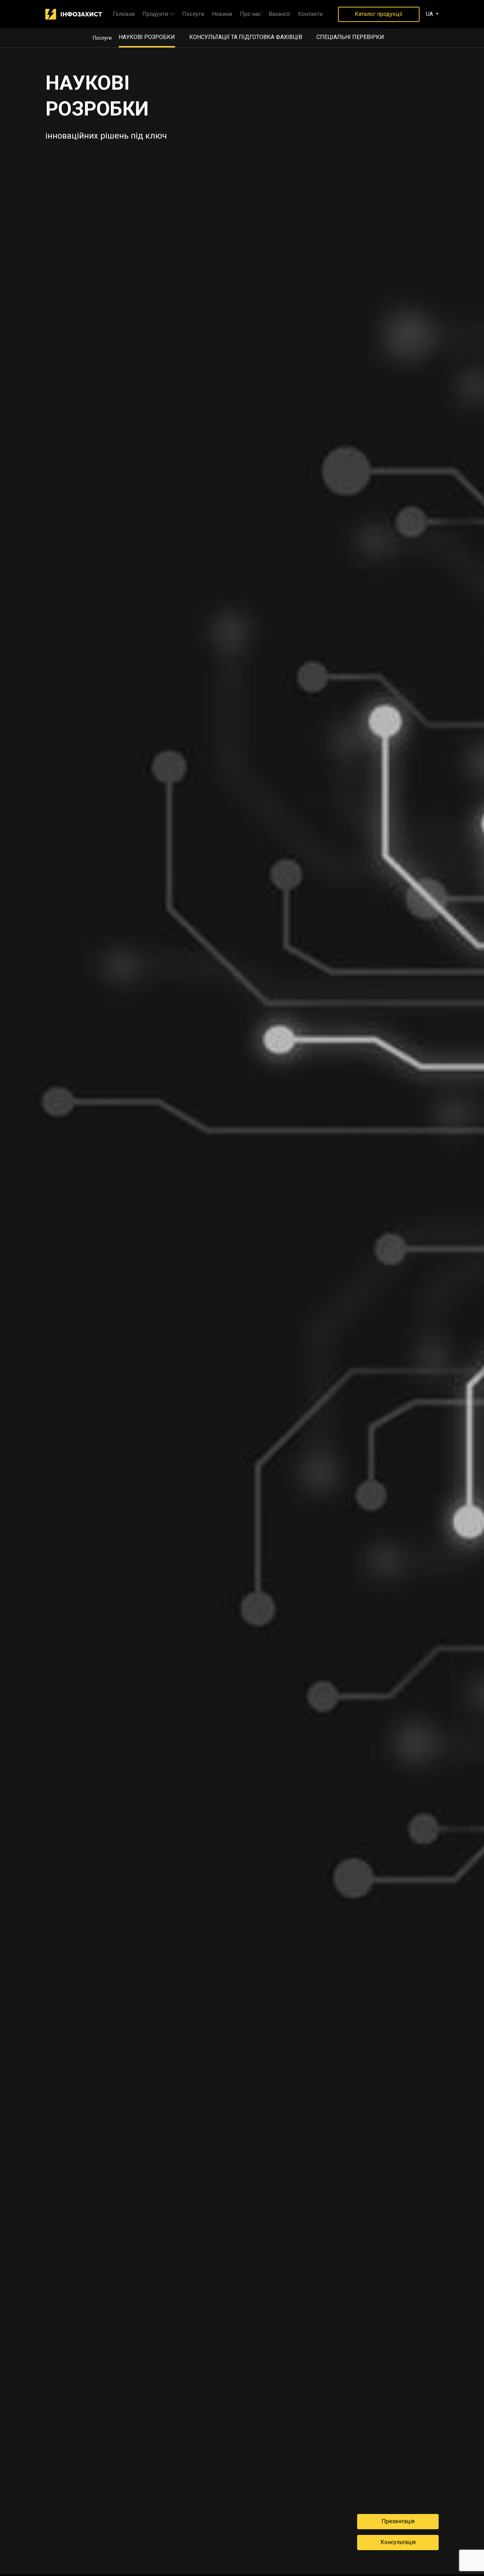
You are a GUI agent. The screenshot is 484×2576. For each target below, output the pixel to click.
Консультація (398, 2542)
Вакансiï (279, 14)
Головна (124, 14)
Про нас (250, 14)
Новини (222, 14)
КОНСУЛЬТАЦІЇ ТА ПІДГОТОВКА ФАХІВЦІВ (246, 37)
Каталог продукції (379, 14)
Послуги (193, 14)
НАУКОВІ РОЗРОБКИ (147, 37)
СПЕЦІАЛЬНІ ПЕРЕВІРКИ (350, 37)
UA (430, 14)
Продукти (155, 14)
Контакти (310, 14)
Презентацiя (398, 2521)
